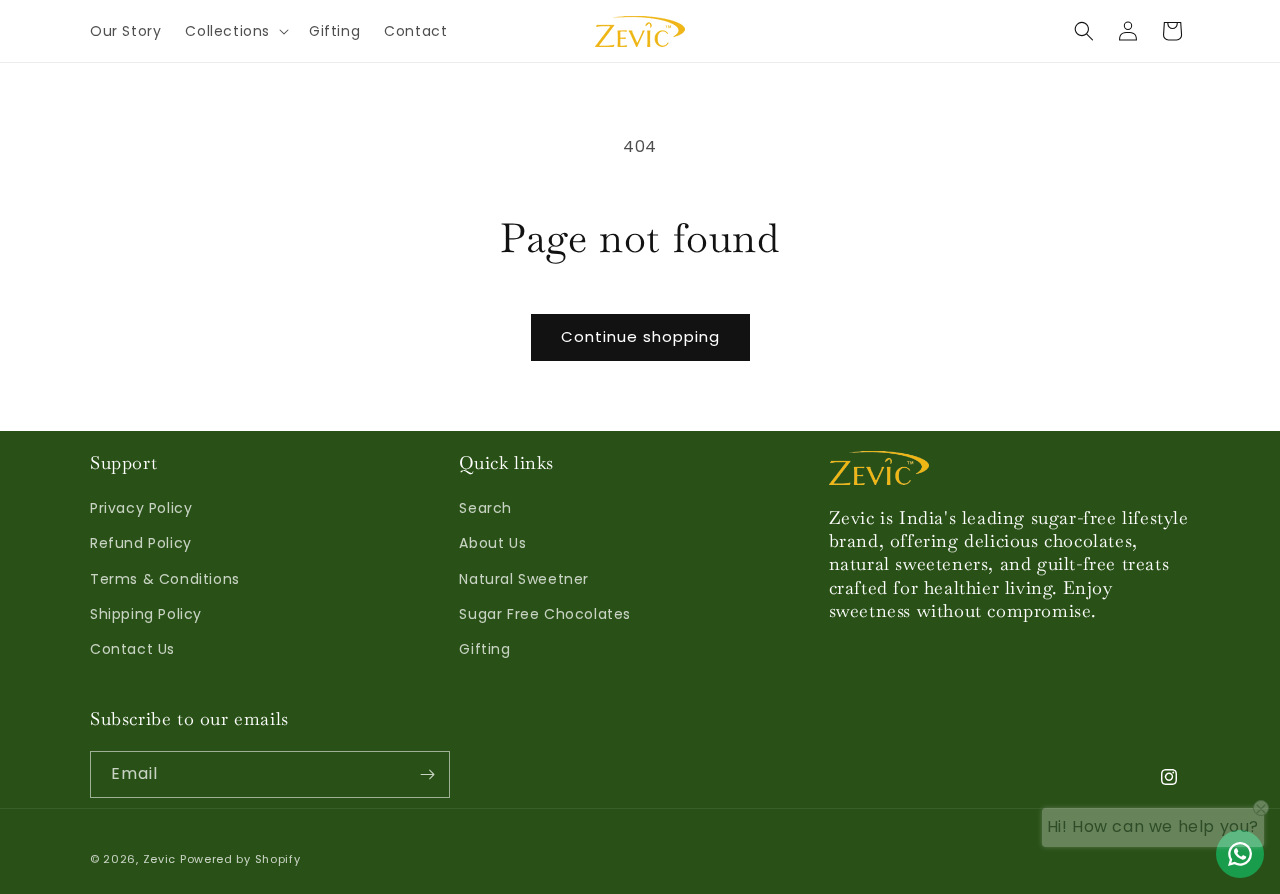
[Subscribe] (427, 774)
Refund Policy (141, 543)
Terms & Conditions (165, 579)
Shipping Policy (146, 614)
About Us (492, 543)
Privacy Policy (141, 508)
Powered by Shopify (240, 859)
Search (485, 508)
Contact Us (132, 649)
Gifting (484, 649)
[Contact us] (1240, 854)
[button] (235, 31)
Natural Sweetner (524, 579)
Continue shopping (640, 336)
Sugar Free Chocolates (545, 614)
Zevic (160, 859)
